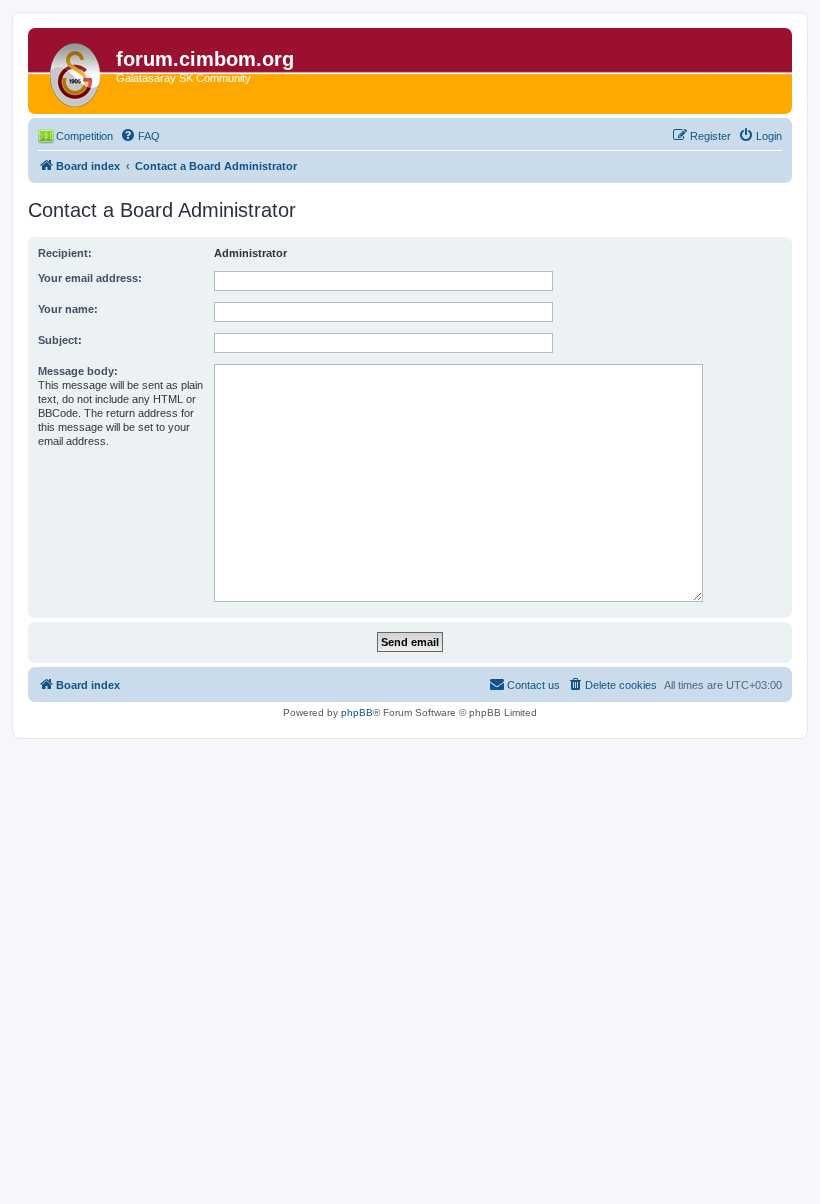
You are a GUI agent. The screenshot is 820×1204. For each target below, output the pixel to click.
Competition (84, 136)
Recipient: (65, 253)
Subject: (60, 340)
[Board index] (74, 71)
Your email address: (90, 278)
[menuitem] (140, 136)
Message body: (78, 371)
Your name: (68, 309)
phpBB (357, 712)
